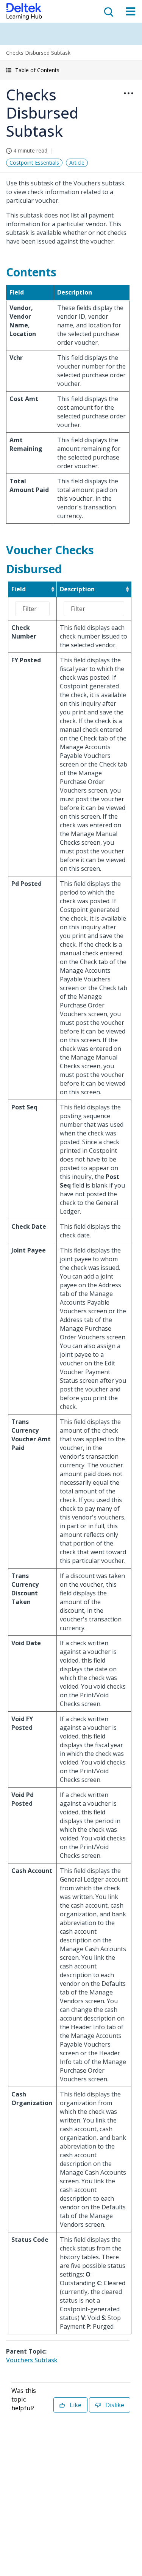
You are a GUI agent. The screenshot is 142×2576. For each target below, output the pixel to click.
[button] (71, 70)
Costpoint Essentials (34, 163)
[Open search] (108, 11)
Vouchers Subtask (32, 2360)
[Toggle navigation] (131, 11)
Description (77, 589)
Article (77, 163)
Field (19, 589)
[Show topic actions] (128, 93)
